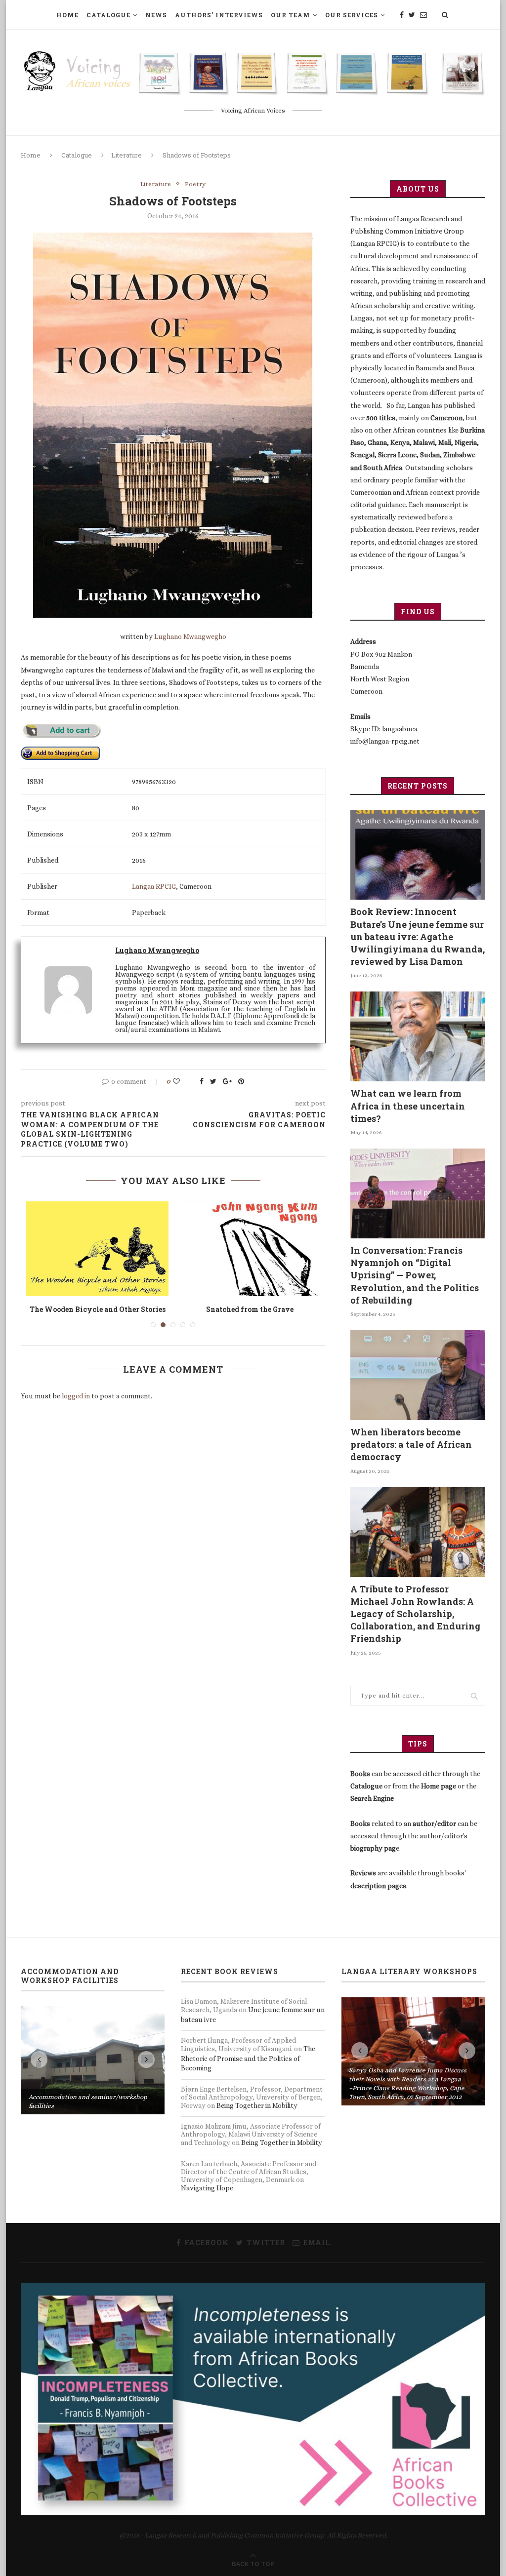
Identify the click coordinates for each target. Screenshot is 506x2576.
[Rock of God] (250, 1249)
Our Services (352, 15)
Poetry (195, 184)
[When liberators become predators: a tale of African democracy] (418, 1375)
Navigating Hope (207, 2188)
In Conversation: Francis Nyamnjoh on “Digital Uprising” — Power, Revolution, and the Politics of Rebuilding (415, 1275)
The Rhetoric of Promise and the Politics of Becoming (248, 2058)
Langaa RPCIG (154, 886)
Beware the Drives (97, 1309)
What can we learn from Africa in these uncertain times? (408, 1106)
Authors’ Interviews (219, 15)
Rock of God (250, 1309)
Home (67, 15)
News (156, 15)
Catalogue (108, 15)
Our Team (291, 15)
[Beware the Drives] (97, 1249)
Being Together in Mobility (257, 2105)
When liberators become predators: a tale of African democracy (411, 1444)
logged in (76, 1396)
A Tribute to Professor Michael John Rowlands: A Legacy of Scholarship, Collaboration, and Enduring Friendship (415, 1614)
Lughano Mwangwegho (190, 636)
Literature (126, 155)
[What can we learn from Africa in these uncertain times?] (418, 1036)
